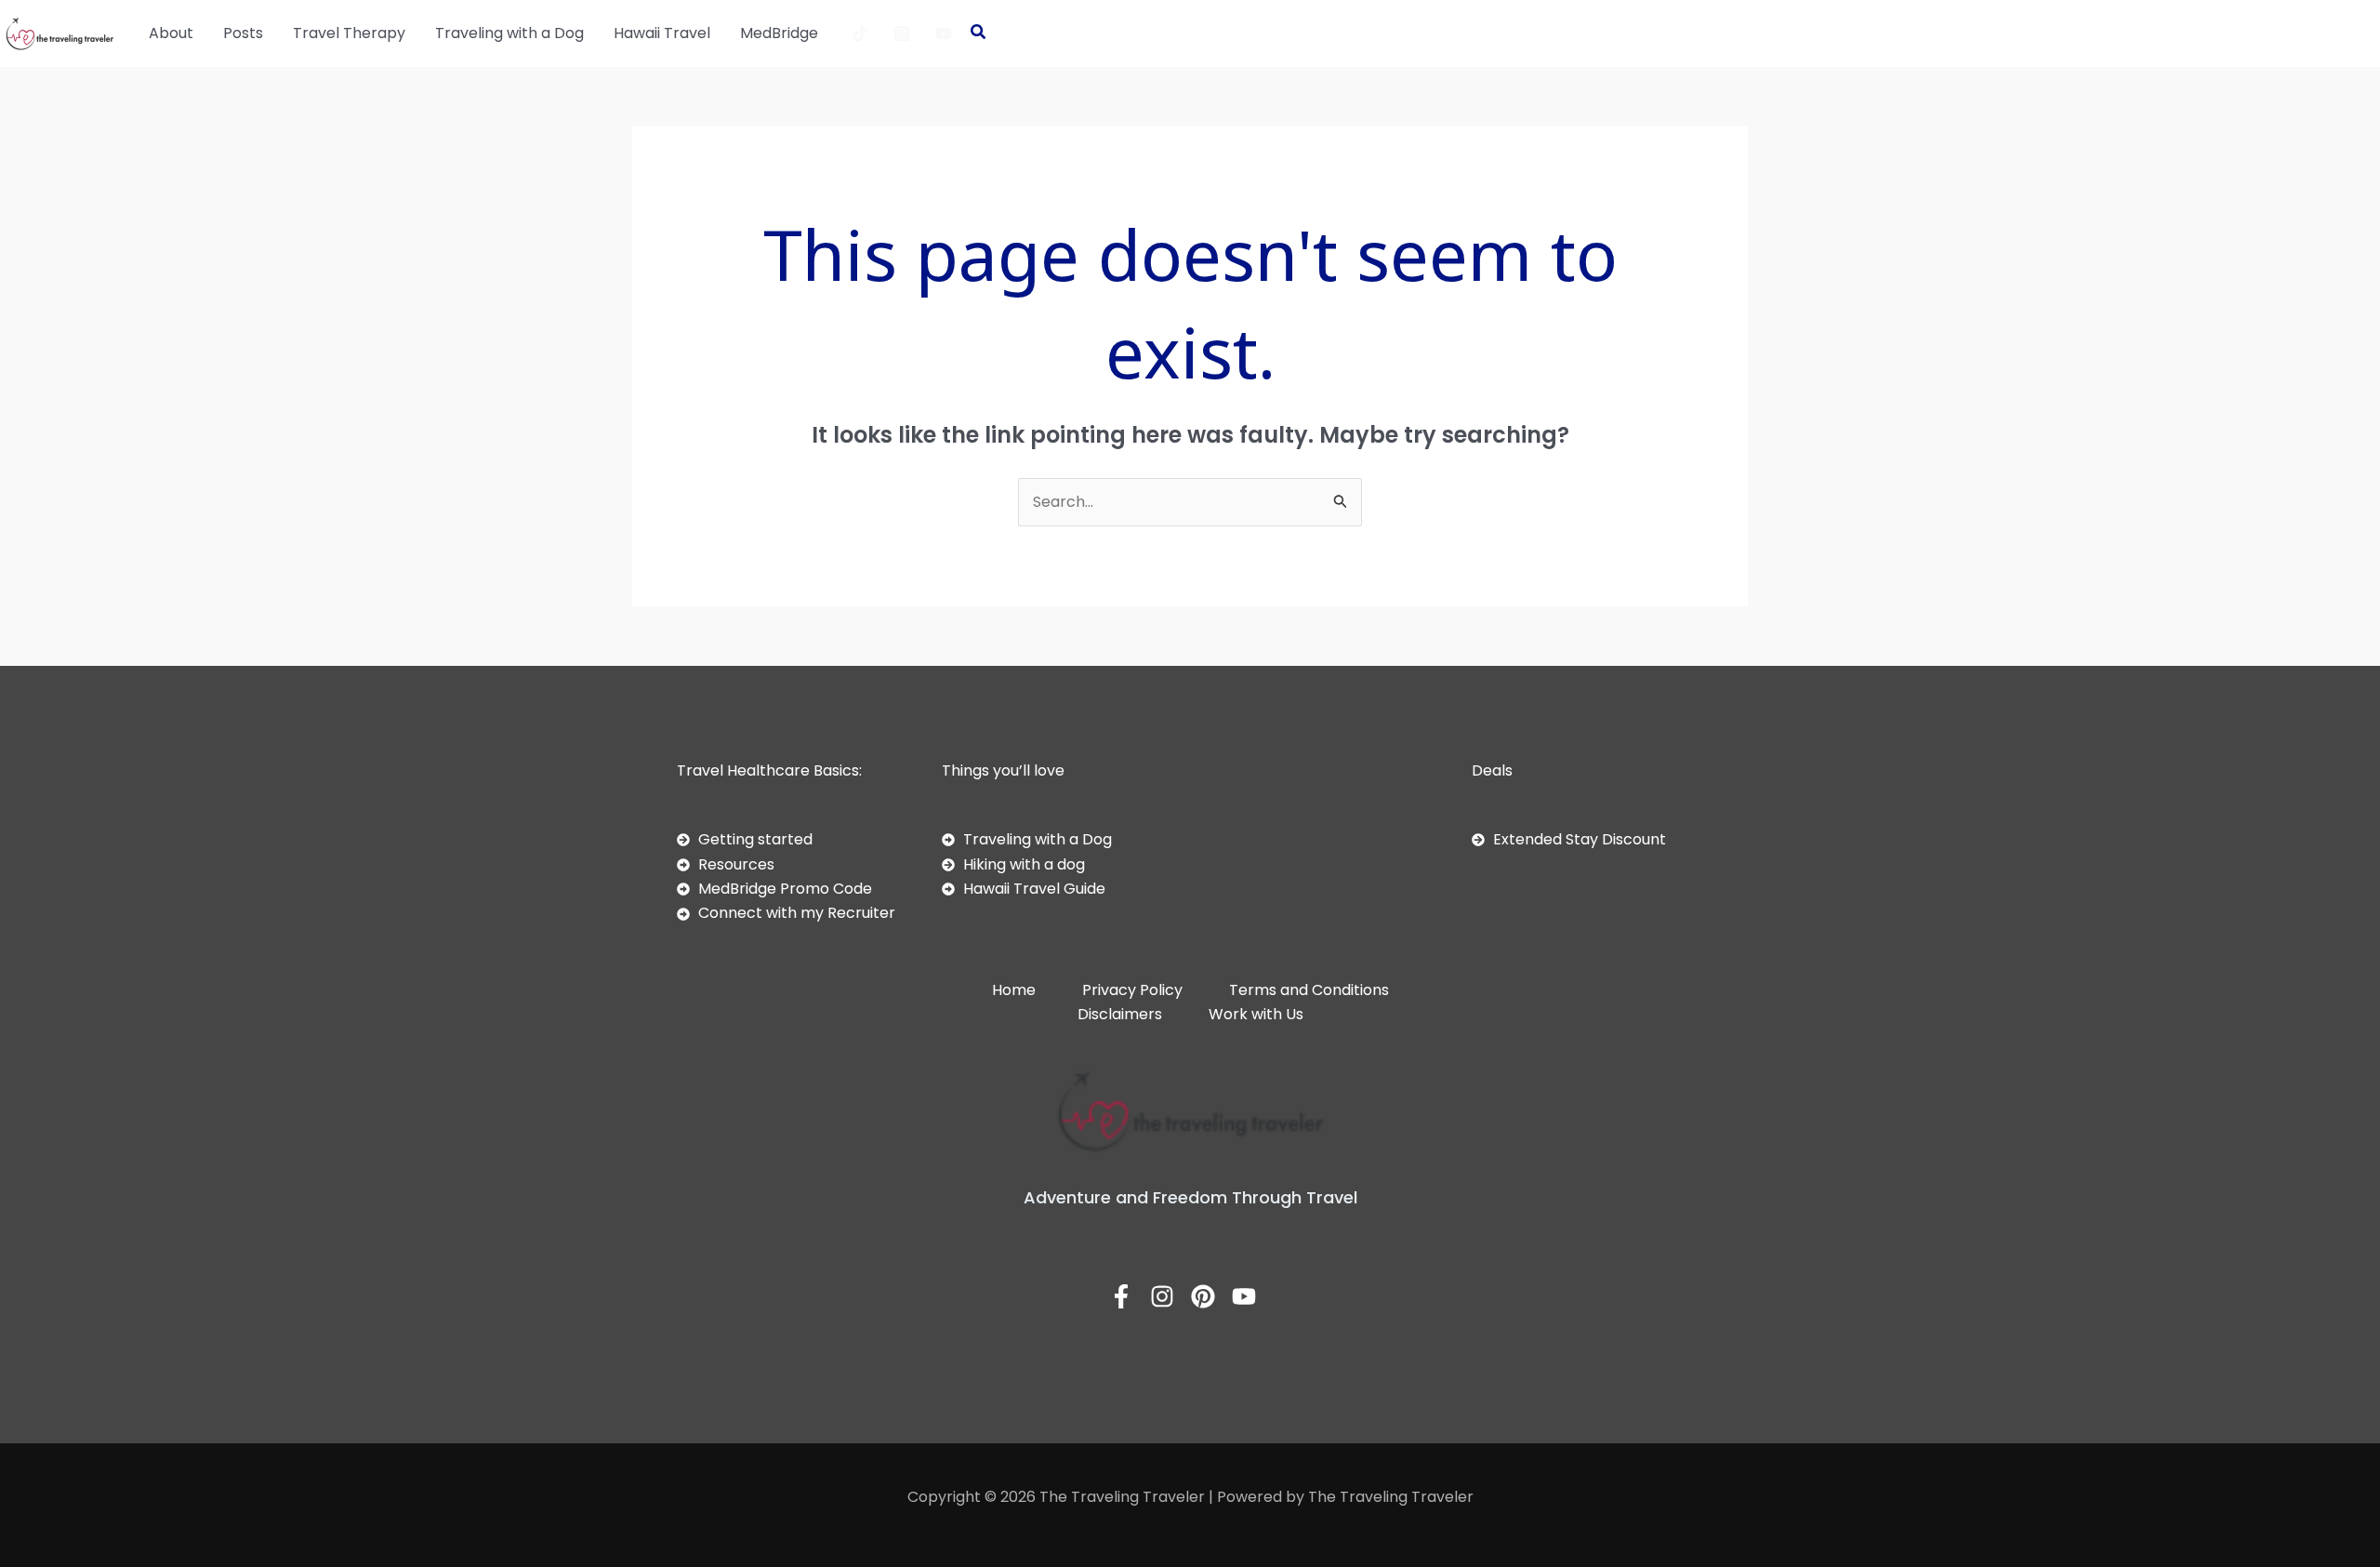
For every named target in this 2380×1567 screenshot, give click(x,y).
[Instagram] (902, 33)
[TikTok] (860, 33)
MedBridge (779, 33)
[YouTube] (944, 33)
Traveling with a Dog (509, 33)
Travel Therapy (349, 33)
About (171, 33)
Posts (243, 33)
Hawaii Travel (662, 33)
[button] (979, 34)
